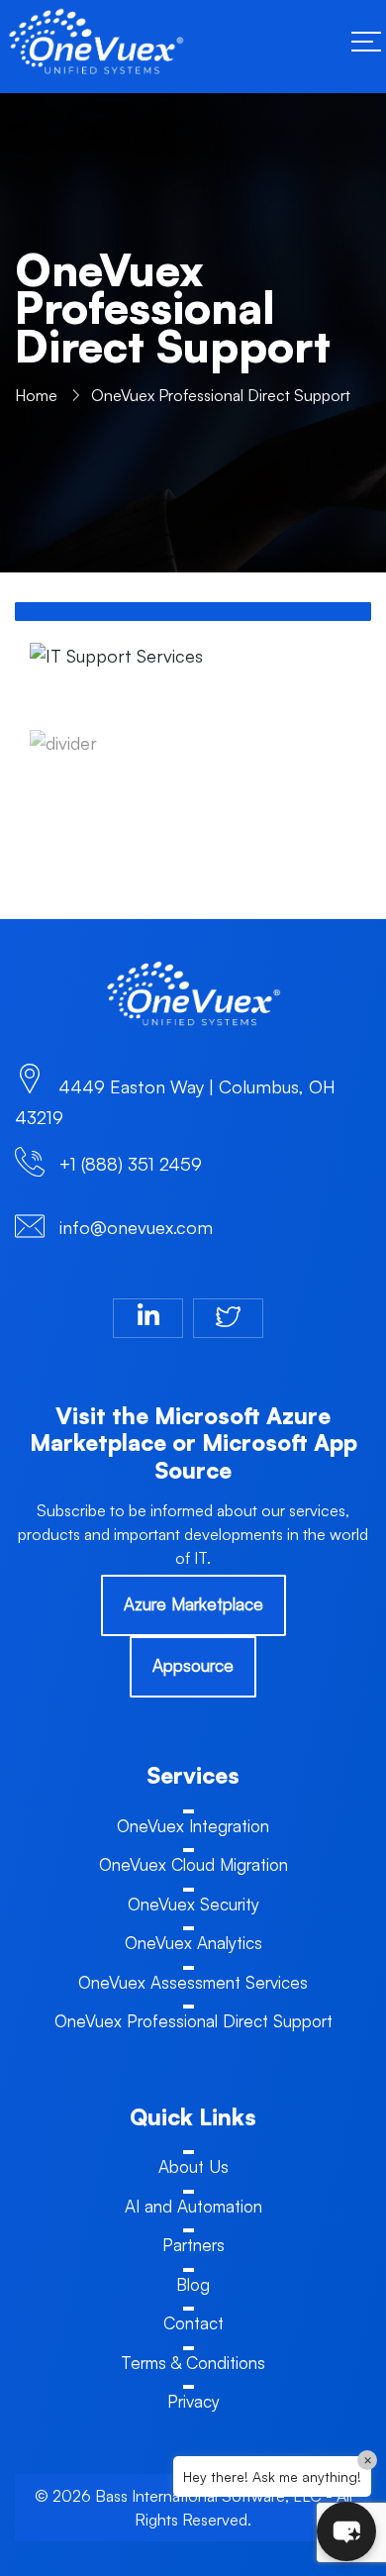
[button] (346, 2531)
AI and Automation (193, 2206)
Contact (193, 2323)
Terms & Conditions (193, 2363)
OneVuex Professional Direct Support (193, 2021)
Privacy (193, 2401)
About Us (193, 2166)
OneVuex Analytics (193, 1943)
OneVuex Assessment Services (193, 1982)
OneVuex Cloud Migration (193, 1864)
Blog (193, 2284)
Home (36, 395)
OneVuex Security (193, 1904)
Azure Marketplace (193, 1604)
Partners (193, 2245)
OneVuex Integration (193, 1826)
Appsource (193, 1665)
